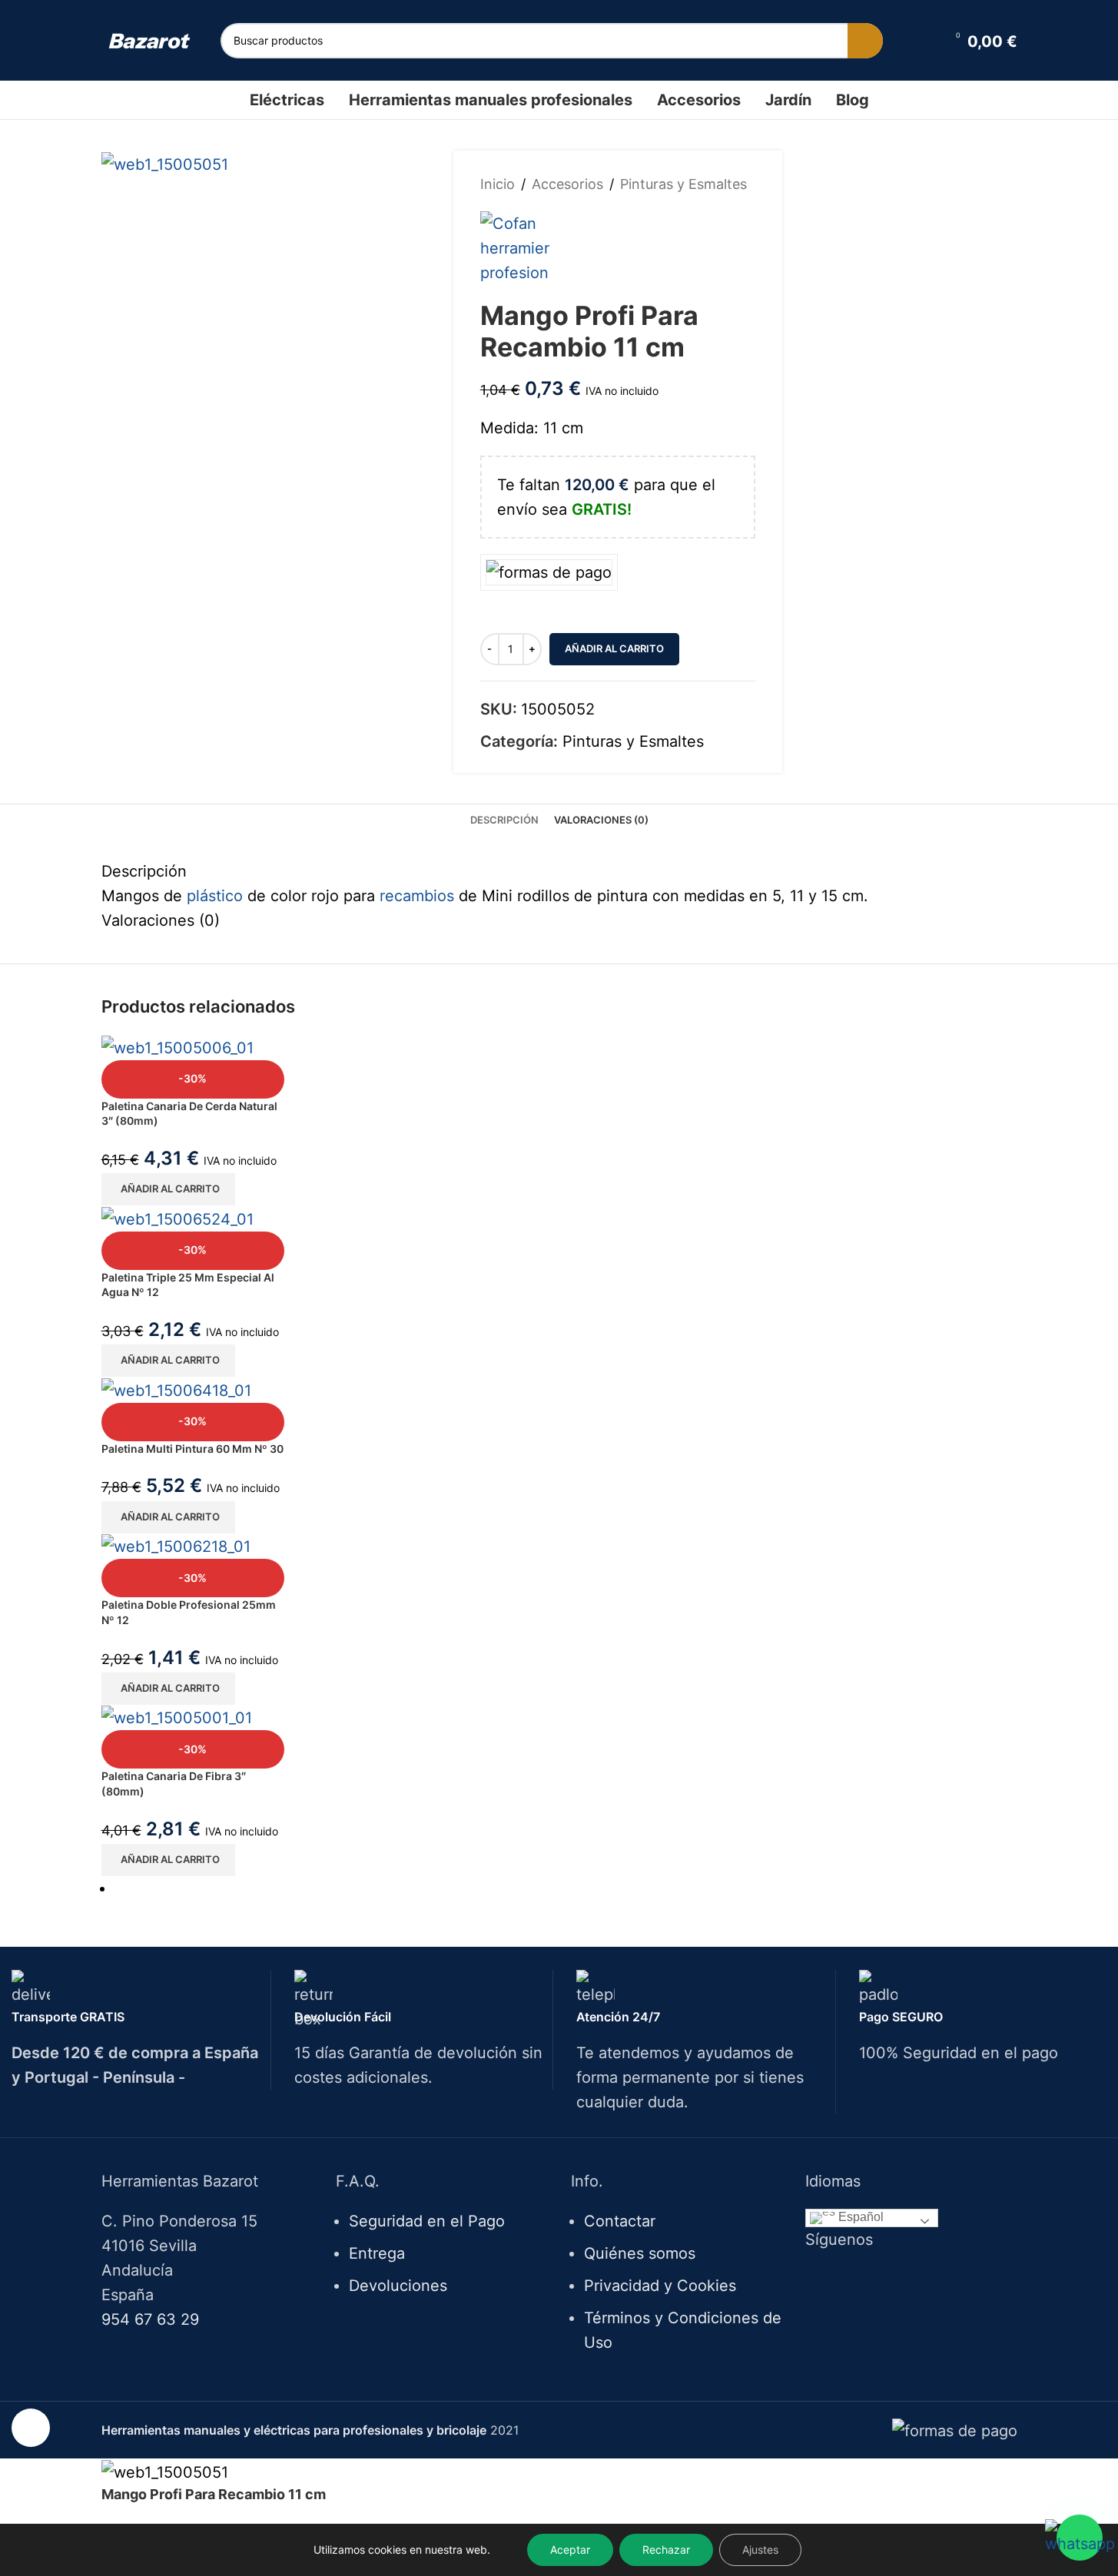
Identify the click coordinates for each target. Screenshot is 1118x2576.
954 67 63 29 (150, 2319)
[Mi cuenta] (924, 41)
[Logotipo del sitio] (149, 40)
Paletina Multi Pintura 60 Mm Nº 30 (192, 1449)
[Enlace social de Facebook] (882, 2279)
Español (859, 2218)
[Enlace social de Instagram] (921, 2279)
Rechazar (666, 2549)
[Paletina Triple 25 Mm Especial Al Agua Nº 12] (177, 1218)
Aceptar (570, 2549)
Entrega (377, 2253)
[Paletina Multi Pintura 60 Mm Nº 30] (176, 1389)
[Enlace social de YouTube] (940, 2279)
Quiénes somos (640, 2253)
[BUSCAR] (865, 41)
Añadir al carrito (614, 648)
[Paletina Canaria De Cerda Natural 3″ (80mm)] (177, 1046)
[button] (168, 1189)
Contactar (620, 2221)
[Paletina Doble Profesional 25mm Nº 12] (176, 1546)
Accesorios (567, 184)
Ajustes (760, 2549)
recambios (417, 896)
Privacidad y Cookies (660, 2286)
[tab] (504, 820)
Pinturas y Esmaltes (683, 184)
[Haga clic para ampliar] (31, 2428)
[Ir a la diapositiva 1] (566, 1888)
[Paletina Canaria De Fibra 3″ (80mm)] (177, 1717)
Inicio (498, 184)
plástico (215, 896)
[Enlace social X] (901, 2279)
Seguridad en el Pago (427, 2221)
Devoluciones (398, 2286)
